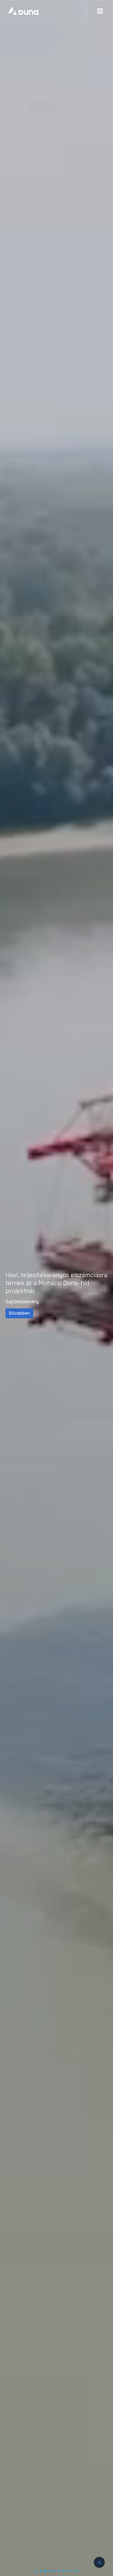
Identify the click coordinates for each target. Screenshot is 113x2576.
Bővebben (41, 1313)
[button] (37, 2571)
